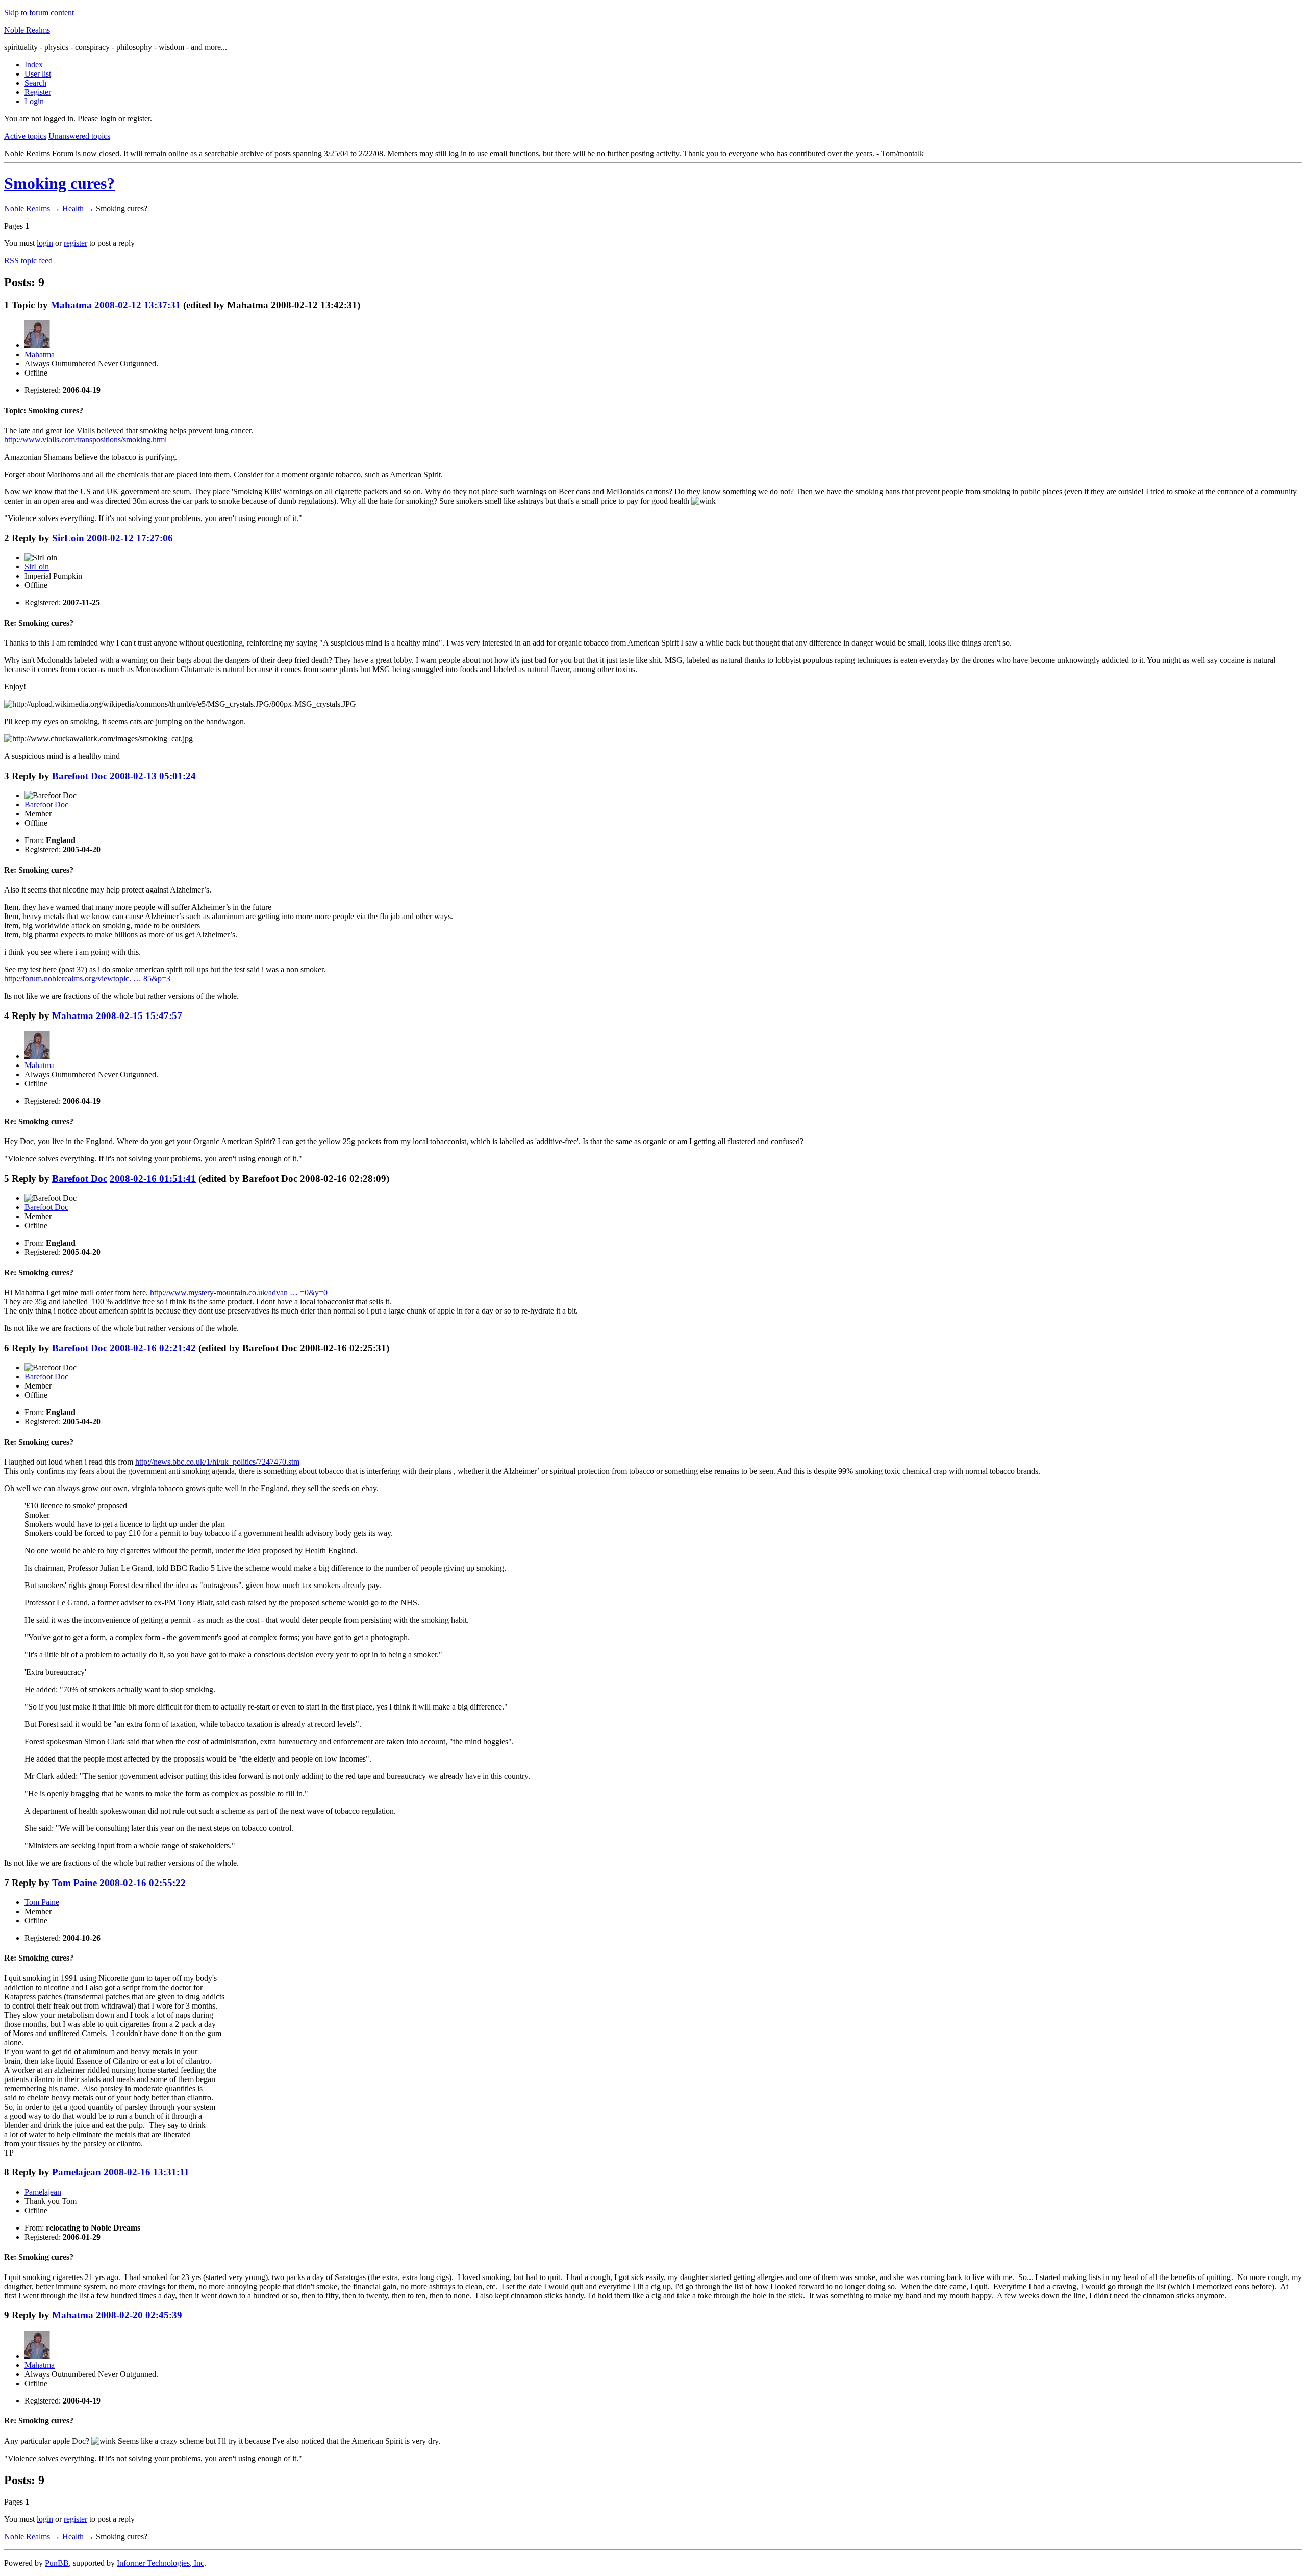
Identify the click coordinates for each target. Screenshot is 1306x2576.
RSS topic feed (28, 261)
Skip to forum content (39, 13)
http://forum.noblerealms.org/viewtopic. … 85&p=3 (87, 979)
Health (73, 208)
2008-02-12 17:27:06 (130, 538)
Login (34, 101)
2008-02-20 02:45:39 (139, 2315)
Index (34, 65)
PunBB (57, 2563)
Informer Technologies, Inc (160, 2563)
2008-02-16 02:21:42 (153, 1348)
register (76, 243)
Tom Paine (74, 1883)
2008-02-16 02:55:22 (143, 1883)
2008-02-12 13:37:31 (137, 305)
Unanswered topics (79, 136)
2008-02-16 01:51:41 (153, 1179)
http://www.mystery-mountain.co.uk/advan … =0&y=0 (239, 1292)
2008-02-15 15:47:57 (139, 1016)
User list (38, 74)
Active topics (25, 136)
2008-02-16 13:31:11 (146, 2172)
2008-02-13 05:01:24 (153, 776)
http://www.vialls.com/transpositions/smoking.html (85, 440)
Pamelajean (77, 2172)
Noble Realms (27, 30)
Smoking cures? (59, 183)
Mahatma (71, 305)
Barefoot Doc (80, 776)
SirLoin (68, 538)
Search (35, 83)
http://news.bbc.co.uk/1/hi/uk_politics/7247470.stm (217, 1462)
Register (38, 92)
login (45, 243)
